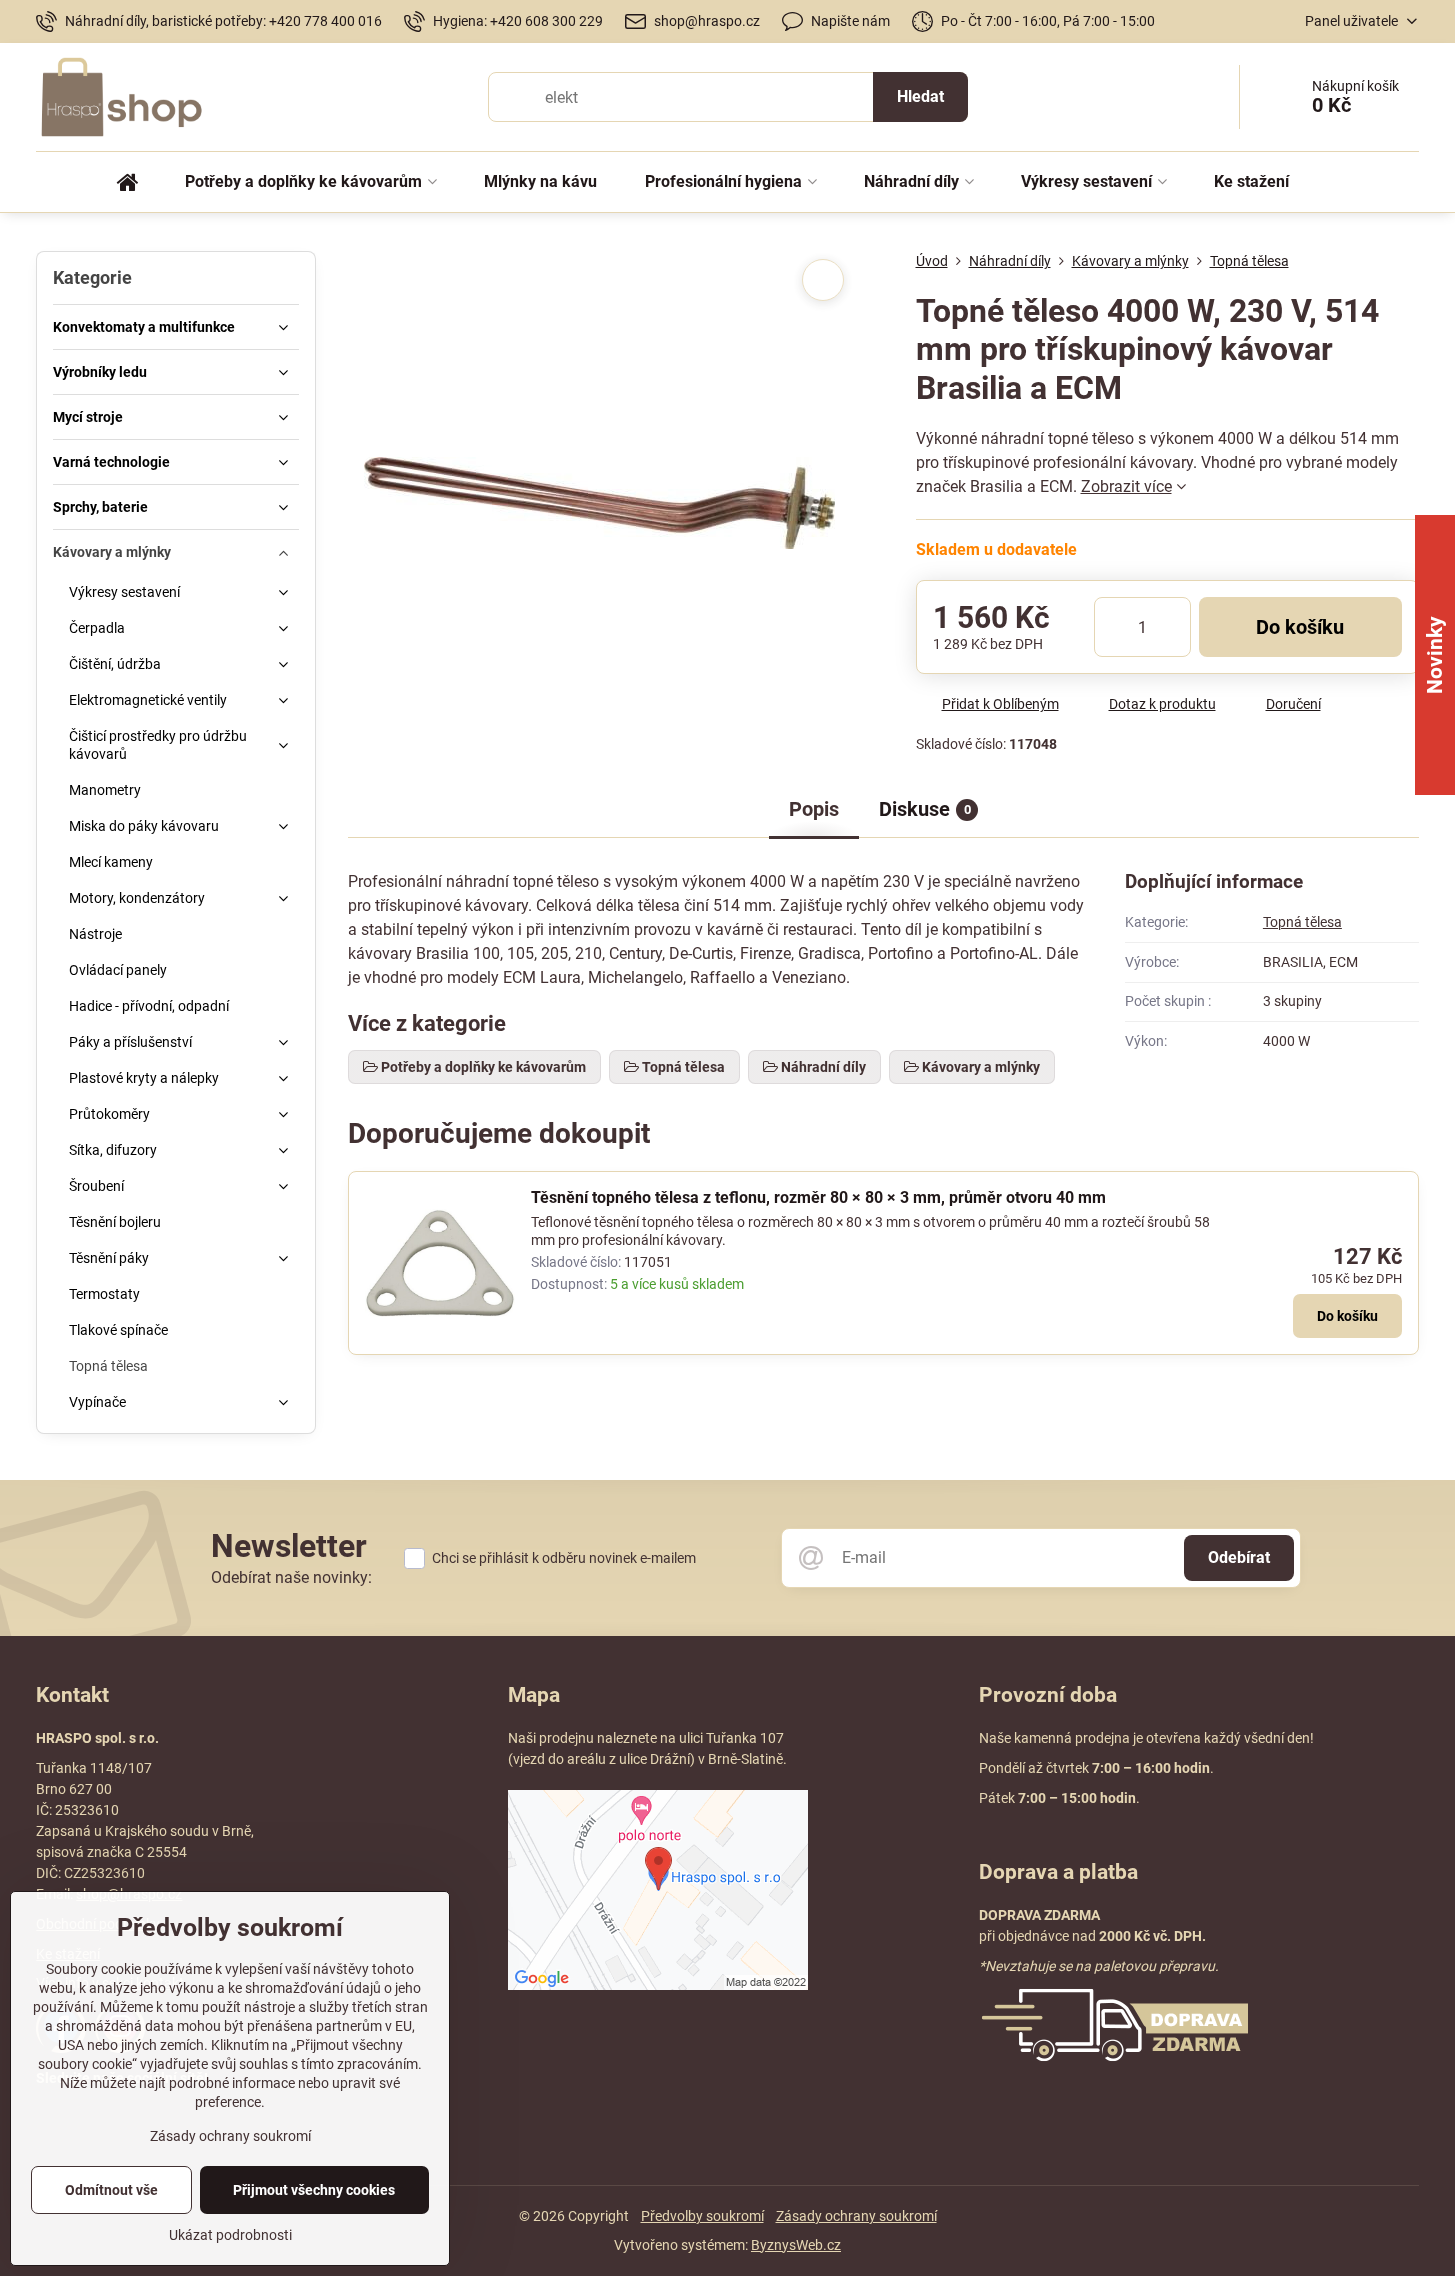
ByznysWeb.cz (796, 2245)
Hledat (920, 96)
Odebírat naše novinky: (291, 1577)
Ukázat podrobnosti (230, 2235)
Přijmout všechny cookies (314, 2190)
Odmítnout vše (111, 2190)
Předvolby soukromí (702, 2216)
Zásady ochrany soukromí (856, 2216)
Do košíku (1300, 627)
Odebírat (1239, 1557)
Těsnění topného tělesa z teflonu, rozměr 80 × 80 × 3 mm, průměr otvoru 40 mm (818, 1197)
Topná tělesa (1302, 922)
